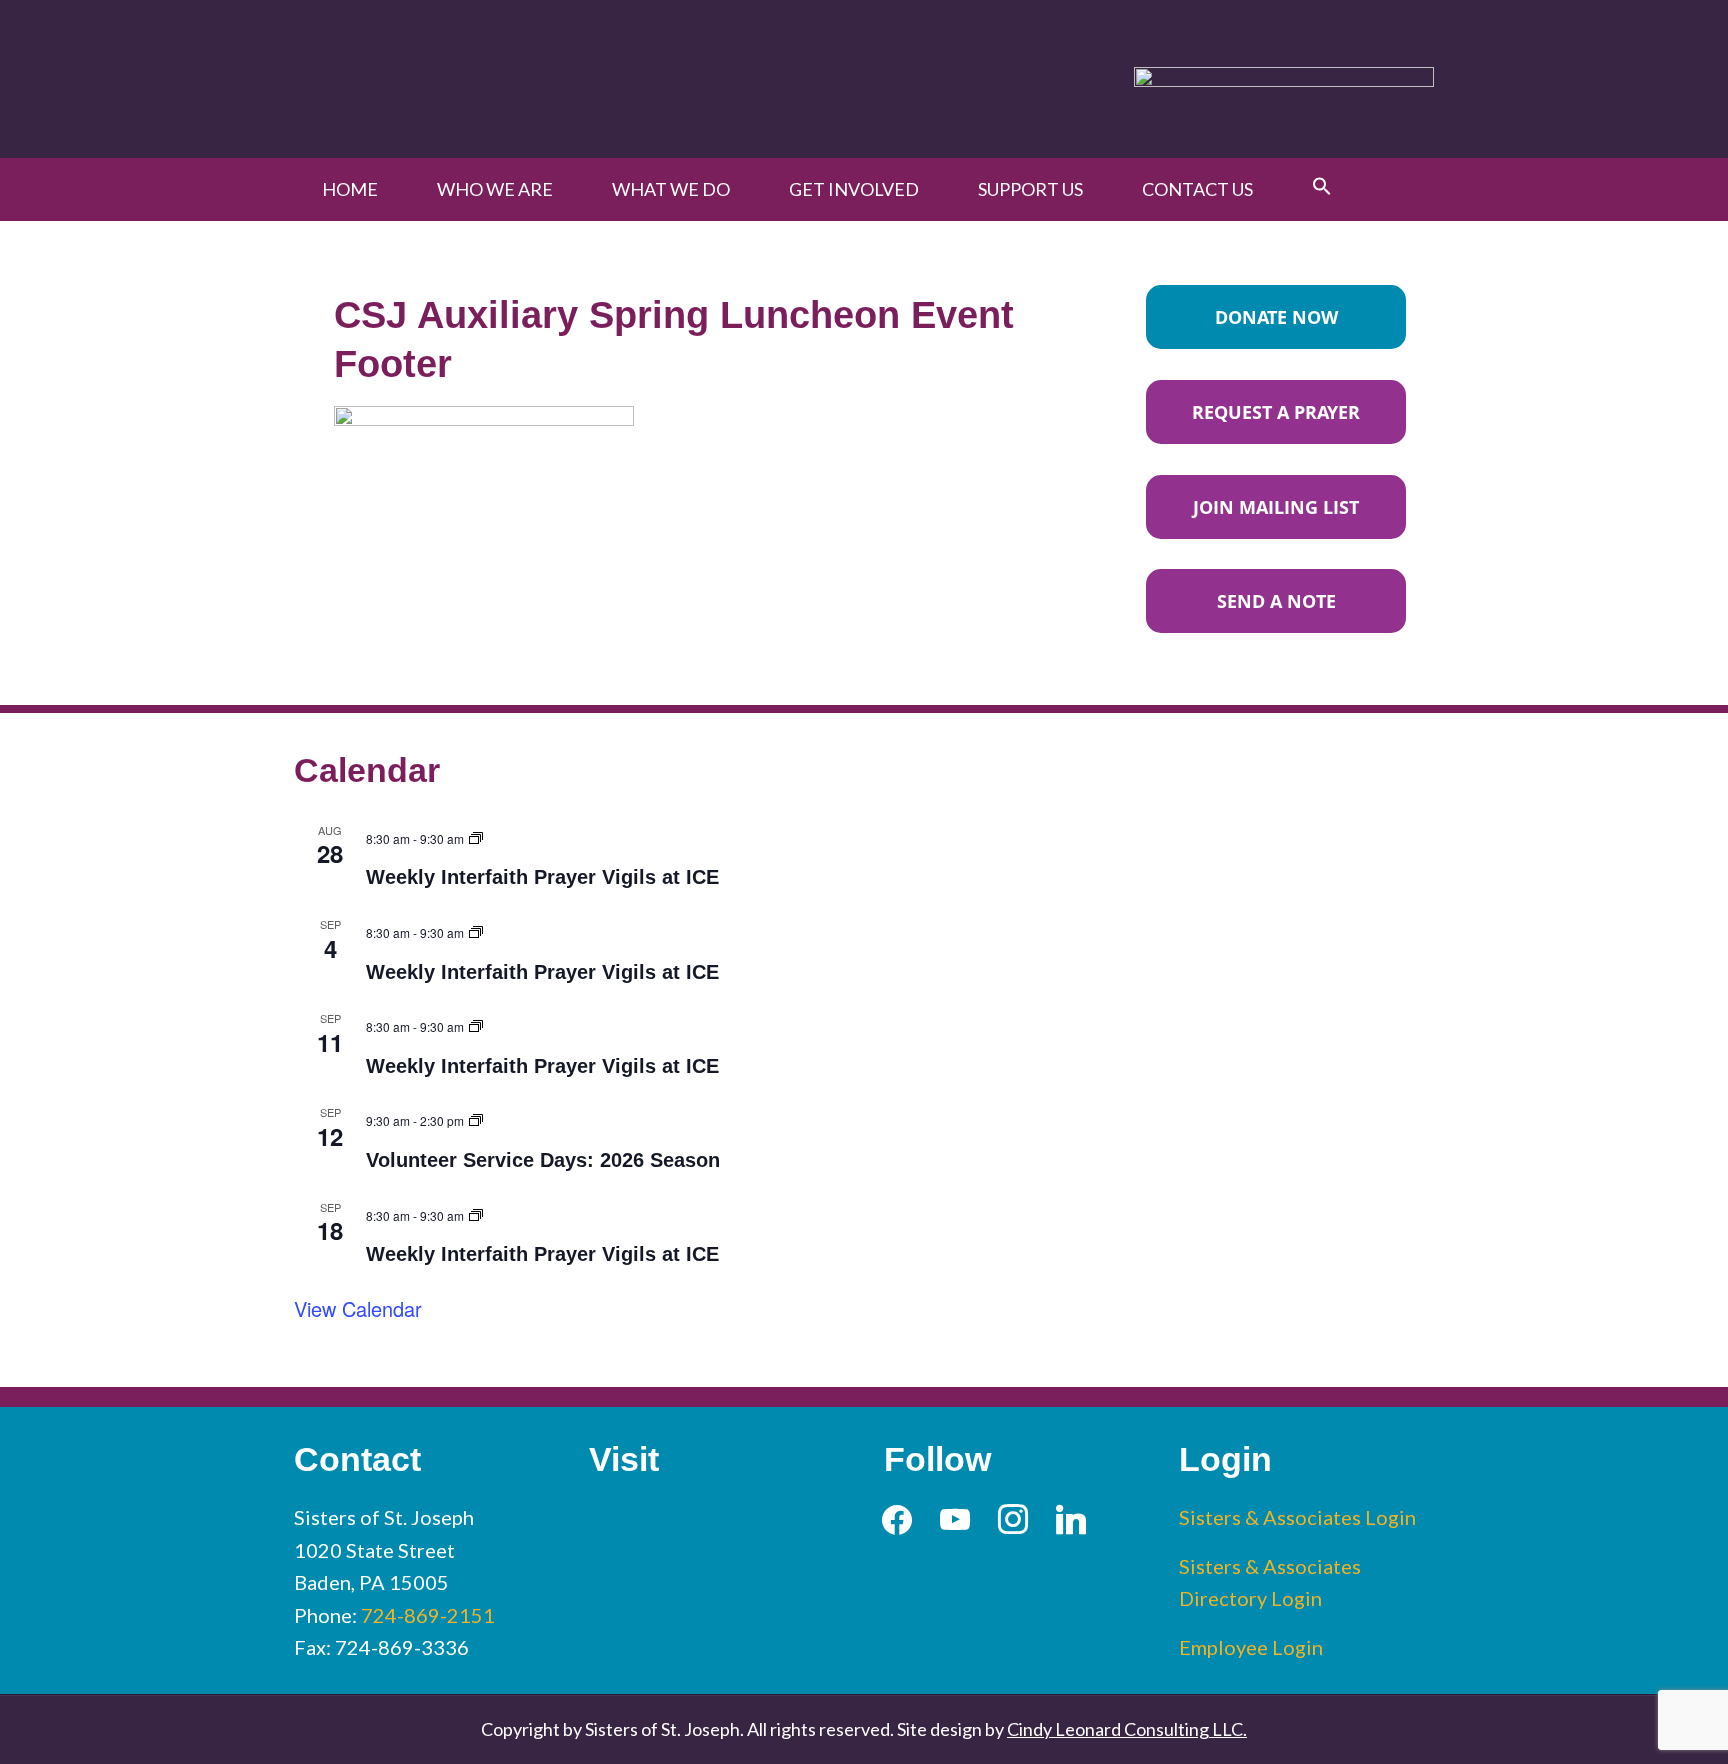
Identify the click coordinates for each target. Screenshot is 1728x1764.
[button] (1322, 187)
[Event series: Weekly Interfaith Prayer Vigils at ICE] (476, 835)
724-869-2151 (428, 1615)
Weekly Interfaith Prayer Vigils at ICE (542, 877)
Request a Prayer (1276, 412)
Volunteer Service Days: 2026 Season (543, 1160)
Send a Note (1276, 601)
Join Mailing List (1276, 507)
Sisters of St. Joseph (526, 78)
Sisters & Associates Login (1297, 1517)
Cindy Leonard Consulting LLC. (1127, 1729)
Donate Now (1276, 317)
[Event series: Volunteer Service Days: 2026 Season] (476, 1117)
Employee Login (1251, 1647)
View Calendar (358, 1308)
